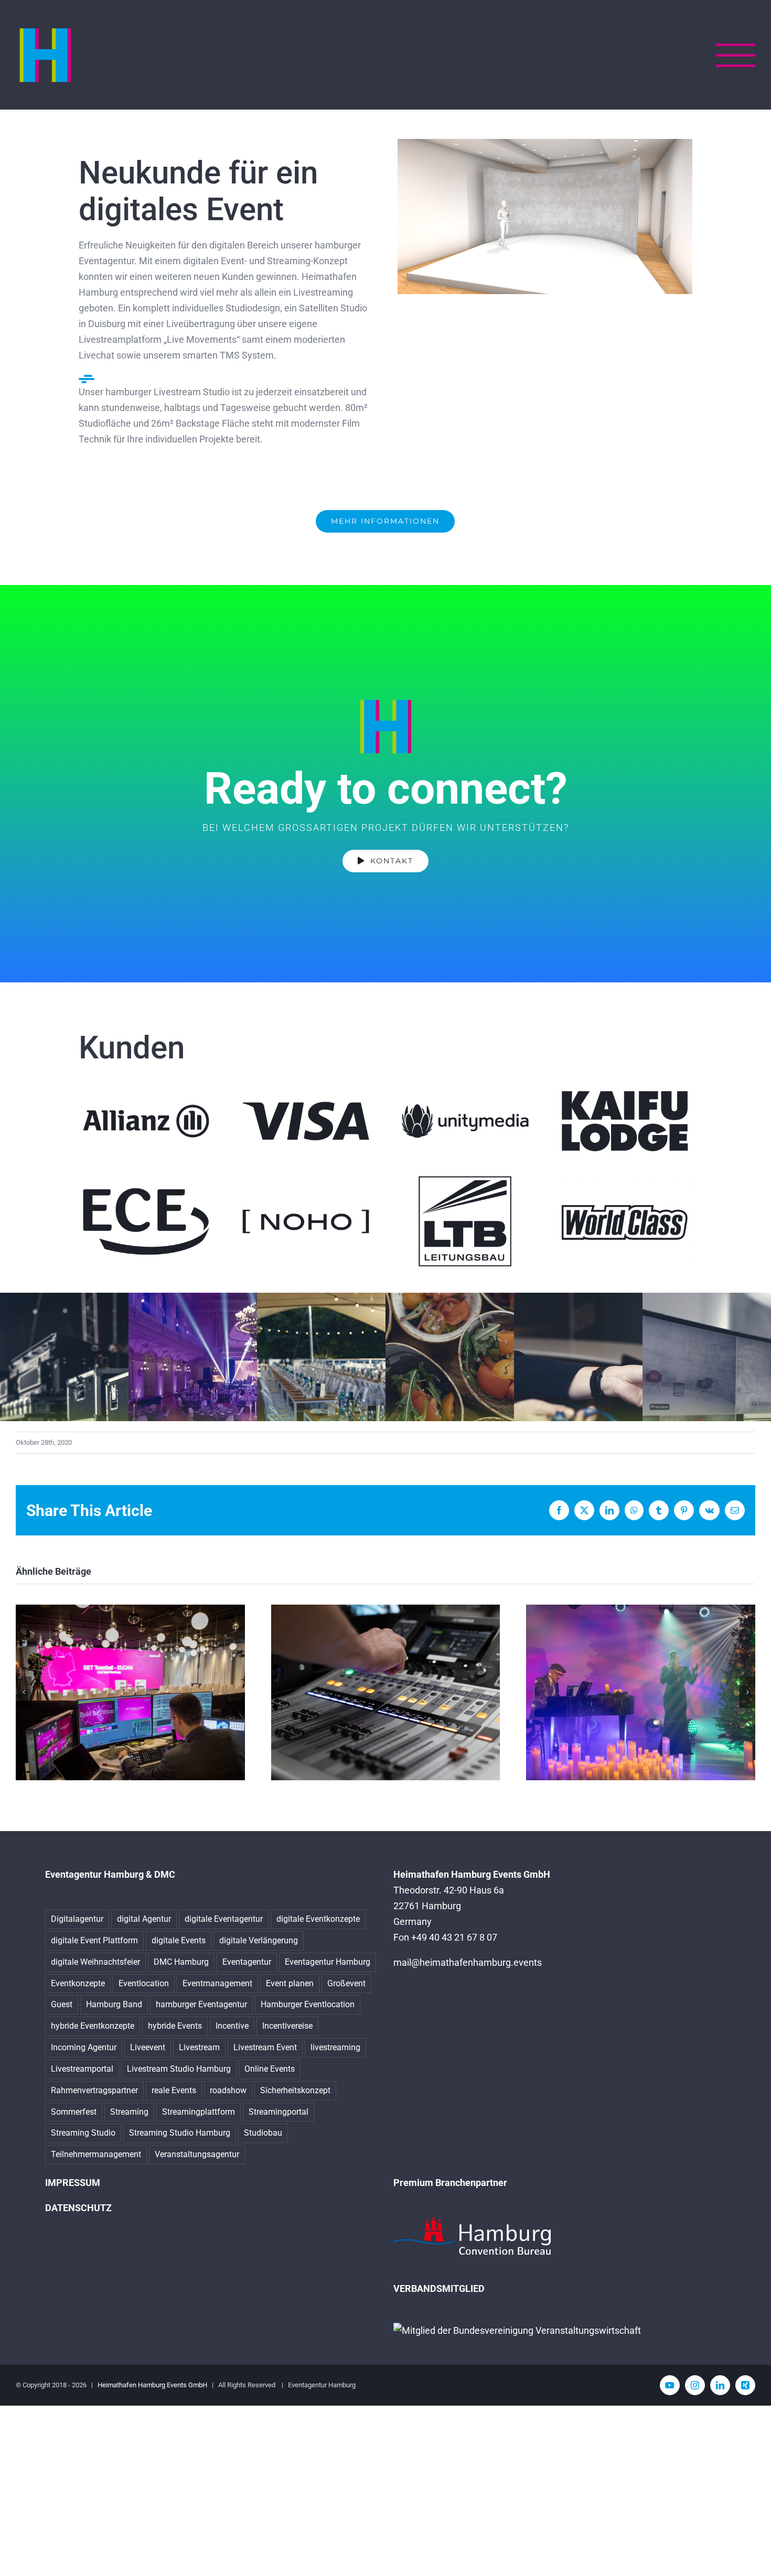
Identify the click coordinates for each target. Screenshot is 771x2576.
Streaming (129, 2112)
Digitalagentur (77, 1919)
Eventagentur (247, 1962)
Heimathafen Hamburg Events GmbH (152, 2385)
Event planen (290, 1983)
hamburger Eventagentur (201, 2004)
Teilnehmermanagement (96, 2154)
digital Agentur (144, 1919)
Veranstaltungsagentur (197, 2154)
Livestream (199, 2047)
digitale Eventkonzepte (318, 1919)
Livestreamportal (82, 2069)
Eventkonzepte (78, 1983)
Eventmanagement (217, 1983)
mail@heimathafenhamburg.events (468, 1962)
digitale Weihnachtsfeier (95, 1962)
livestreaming (335, 2047)
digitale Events (179, 1940)
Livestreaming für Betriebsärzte (385, 1692)
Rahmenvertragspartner (94, 2090)
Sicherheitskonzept (295, 2090)
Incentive (232, 2026)
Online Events (270, 2069)
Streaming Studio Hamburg (180, 2133)
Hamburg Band (114, 2004)
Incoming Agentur (84, 2047)
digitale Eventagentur (224, 1919)
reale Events (174, 2090)
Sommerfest (74, 2112)
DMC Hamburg (181, 1962)
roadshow (228, 2090)
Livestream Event (265, 2047)
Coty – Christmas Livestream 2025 (641, 1692)
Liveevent (148, 2047)
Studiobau (263, 2133)
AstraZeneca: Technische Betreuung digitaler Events (130, 1692)
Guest (62, 2004)
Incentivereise (287, 2026)
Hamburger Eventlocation (308, 2004)
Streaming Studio (83, 2133)
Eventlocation (144, 1983)
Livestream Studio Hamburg (179, 2069)
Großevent (346, 1983)
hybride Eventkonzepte (93, 2026)
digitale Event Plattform (94, 1940)
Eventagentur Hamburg (328, 1962)
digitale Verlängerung (259, 1940)
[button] (24, 1692)
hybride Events (175, 2026)
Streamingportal (279, 2112)
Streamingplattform (199, 2112)
